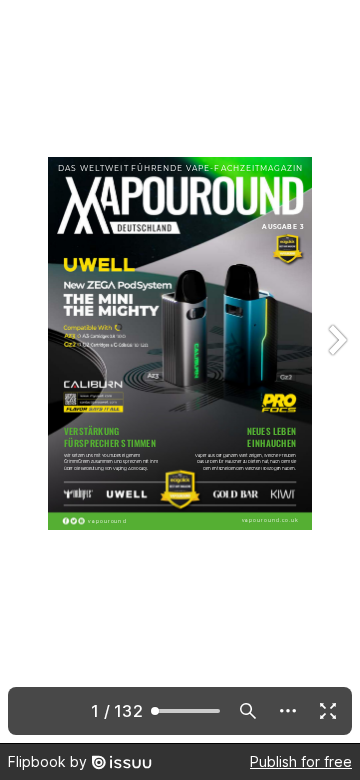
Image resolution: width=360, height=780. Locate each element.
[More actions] (288, 711)
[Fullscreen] (328, 711)
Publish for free (301, 761)
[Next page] (336, 371)
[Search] (248, 711)
